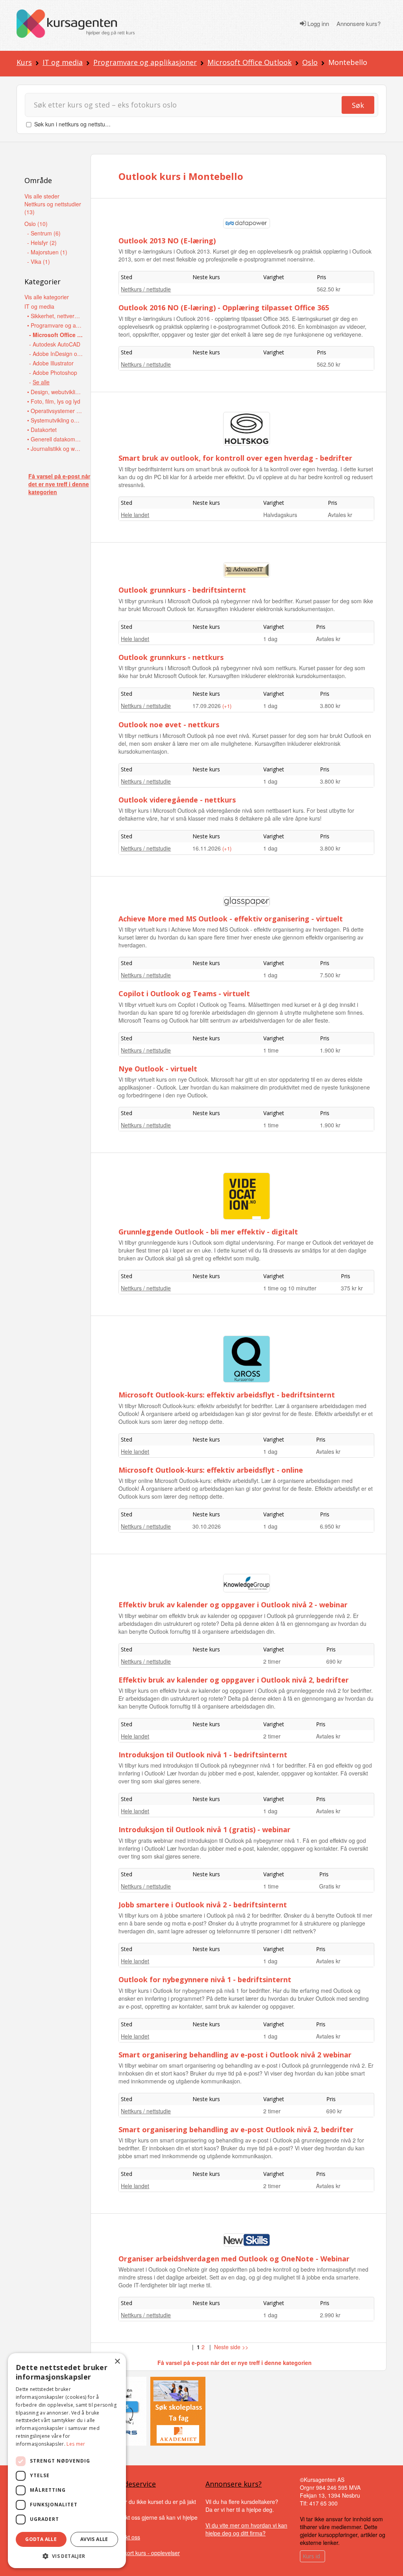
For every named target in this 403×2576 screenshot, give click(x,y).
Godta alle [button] (41, 2539)
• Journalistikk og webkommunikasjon (55, 448)
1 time (271, 1050)
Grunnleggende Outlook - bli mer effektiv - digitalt (208, 1232)
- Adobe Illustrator (51, 363)
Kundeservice (133, 2484)
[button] (67, 2556)
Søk (358, 105)
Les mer (76, 2444)
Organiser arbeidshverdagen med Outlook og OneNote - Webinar (234, 2259)
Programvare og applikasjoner (145, 62)
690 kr (334, 1661)
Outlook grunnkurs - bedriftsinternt (182, 590)
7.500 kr (330, 975)
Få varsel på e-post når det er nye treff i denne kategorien (59, 484)
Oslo (310, 62)
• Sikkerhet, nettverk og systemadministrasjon (55, 316)
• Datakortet (42, 430)
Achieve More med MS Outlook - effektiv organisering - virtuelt (231, 919)
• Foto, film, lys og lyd (54, 401)
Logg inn (317, 24)
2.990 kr (330, 2315)
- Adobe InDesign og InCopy (57, 354)
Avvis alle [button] (94, 2539)
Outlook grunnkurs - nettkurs (171, 657)
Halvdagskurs (280, 515)
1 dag (270, 639)
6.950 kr (330, 1526)
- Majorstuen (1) (47, 252)
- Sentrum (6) (44, 233)
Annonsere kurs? (359, 24)
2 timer (272, 1661)
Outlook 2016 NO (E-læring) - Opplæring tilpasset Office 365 (224, 308)
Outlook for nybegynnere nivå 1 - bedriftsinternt (205, 1979)
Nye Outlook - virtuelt (158, 1069)
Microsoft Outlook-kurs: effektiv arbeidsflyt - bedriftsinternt (227, 1395)
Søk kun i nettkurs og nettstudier (74, 124)
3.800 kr (330, 706)
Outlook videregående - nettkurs (177, 800)
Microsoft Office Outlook (250, 62)
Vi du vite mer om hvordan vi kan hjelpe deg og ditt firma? (246, 2529)
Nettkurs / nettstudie (146, 289)
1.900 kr (330, 1050)
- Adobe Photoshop (53, 373)
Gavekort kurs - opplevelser (145, 2553)
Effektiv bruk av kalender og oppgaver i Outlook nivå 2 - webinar (233, 1605)
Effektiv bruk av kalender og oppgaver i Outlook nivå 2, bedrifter (234, 1680)
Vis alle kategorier (47, 297)
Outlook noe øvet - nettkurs (169, 725)
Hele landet (135, 515)
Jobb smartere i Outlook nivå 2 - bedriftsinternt (203, 1905)
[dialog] (67, 2461)
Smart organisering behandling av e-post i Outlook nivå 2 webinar (235, 2055)
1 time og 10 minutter (290, 1288)
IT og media (63, 62)
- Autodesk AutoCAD (55, 344)
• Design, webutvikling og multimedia (55, 392)
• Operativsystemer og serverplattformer (55, 411)
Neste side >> (231, 2347)
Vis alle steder (42, 196)
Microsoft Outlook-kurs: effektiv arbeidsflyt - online (211, 1470)
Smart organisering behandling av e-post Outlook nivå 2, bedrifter (236, 2129)
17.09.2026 (207, 706)
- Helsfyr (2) (42, 243)
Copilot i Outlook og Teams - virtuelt (184, 993)
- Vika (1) (39, 261)
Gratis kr (330, 1886)
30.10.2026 (207, 1526)
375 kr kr (352, 1288)
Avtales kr (340, 515)
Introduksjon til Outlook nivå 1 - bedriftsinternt (203, 1755)
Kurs (24, 62)
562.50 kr (329, 289)
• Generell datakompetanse (55, 439)
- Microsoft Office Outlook (57, 335)
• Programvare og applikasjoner (55, 325)
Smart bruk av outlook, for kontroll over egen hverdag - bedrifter (235, 458)
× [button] (117, 2362)
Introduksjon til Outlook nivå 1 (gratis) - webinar (204, 1829)
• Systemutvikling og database (55, 420)
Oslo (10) (36, 224)
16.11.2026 (207, 848)
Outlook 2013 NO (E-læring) (167, 241)
